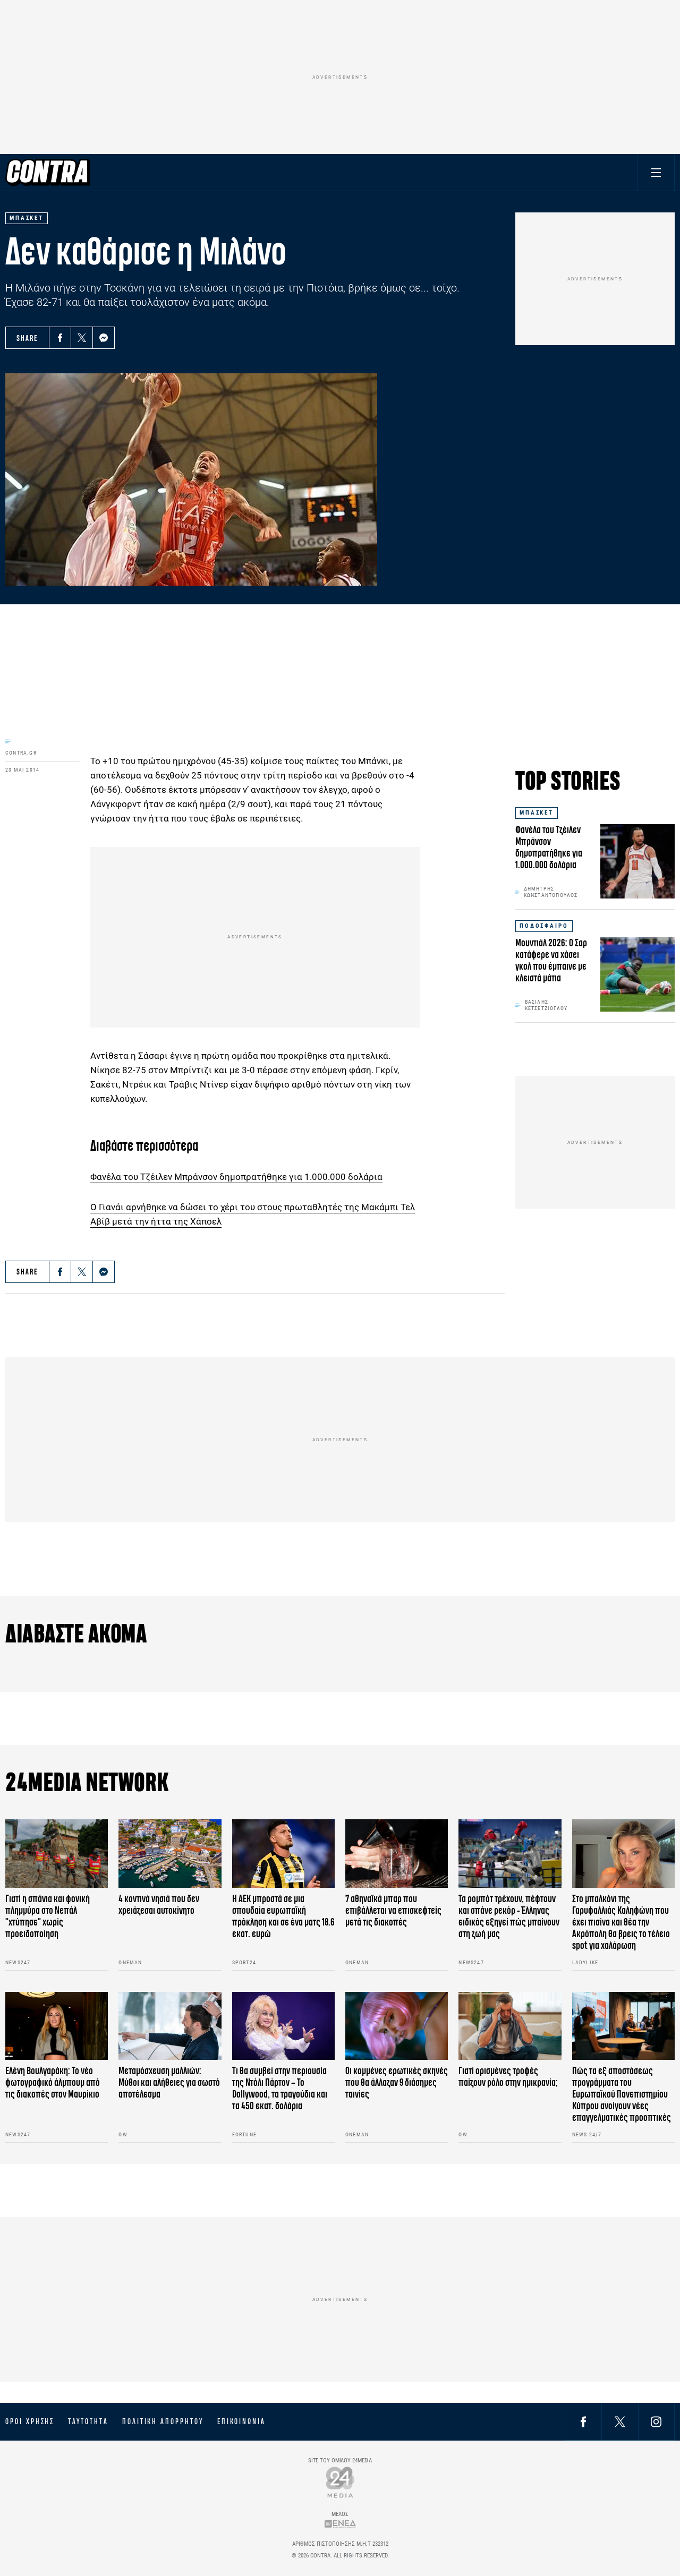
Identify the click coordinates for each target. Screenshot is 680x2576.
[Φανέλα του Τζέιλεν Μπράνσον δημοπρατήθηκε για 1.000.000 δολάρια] (637, 861)
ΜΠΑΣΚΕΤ (537, 813)
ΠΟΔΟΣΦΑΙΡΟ (544, 926)
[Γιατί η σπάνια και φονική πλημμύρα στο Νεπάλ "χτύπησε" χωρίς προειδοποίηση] (57, 1854)
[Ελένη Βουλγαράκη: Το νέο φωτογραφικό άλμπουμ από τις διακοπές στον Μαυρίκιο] (57, 2026)
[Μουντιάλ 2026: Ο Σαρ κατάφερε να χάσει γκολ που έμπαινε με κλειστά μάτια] (637, 974)
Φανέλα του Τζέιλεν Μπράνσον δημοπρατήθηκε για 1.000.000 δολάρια (236, 1177)
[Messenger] (104, 338)
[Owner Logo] (340, 2482)
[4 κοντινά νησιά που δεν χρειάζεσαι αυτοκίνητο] (170, 1854)
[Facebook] (60, 338)
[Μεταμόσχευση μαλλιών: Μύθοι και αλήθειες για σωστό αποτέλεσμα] (170, 2026)
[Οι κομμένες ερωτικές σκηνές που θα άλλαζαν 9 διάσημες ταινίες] (397, 2026)
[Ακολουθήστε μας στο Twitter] (620, 2421)
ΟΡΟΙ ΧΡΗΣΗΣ (30, 2421)
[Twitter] (82, 338)
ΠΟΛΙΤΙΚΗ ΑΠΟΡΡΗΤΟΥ (163, 2421)
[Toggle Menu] (656, 172)
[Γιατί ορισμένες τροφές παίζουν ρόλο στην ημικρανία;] (510, 2026)
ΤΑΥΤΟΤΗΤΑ (88, 2421)
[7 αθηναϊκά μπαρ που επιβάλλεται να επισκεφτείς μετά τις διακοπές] (397, 1854)
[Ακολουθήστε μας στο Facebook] (583, 2421)
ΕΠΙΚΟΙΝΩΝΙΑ (241, 2421)
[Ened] (340, 2524)
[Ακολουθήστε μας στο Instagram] (656, 2421)
